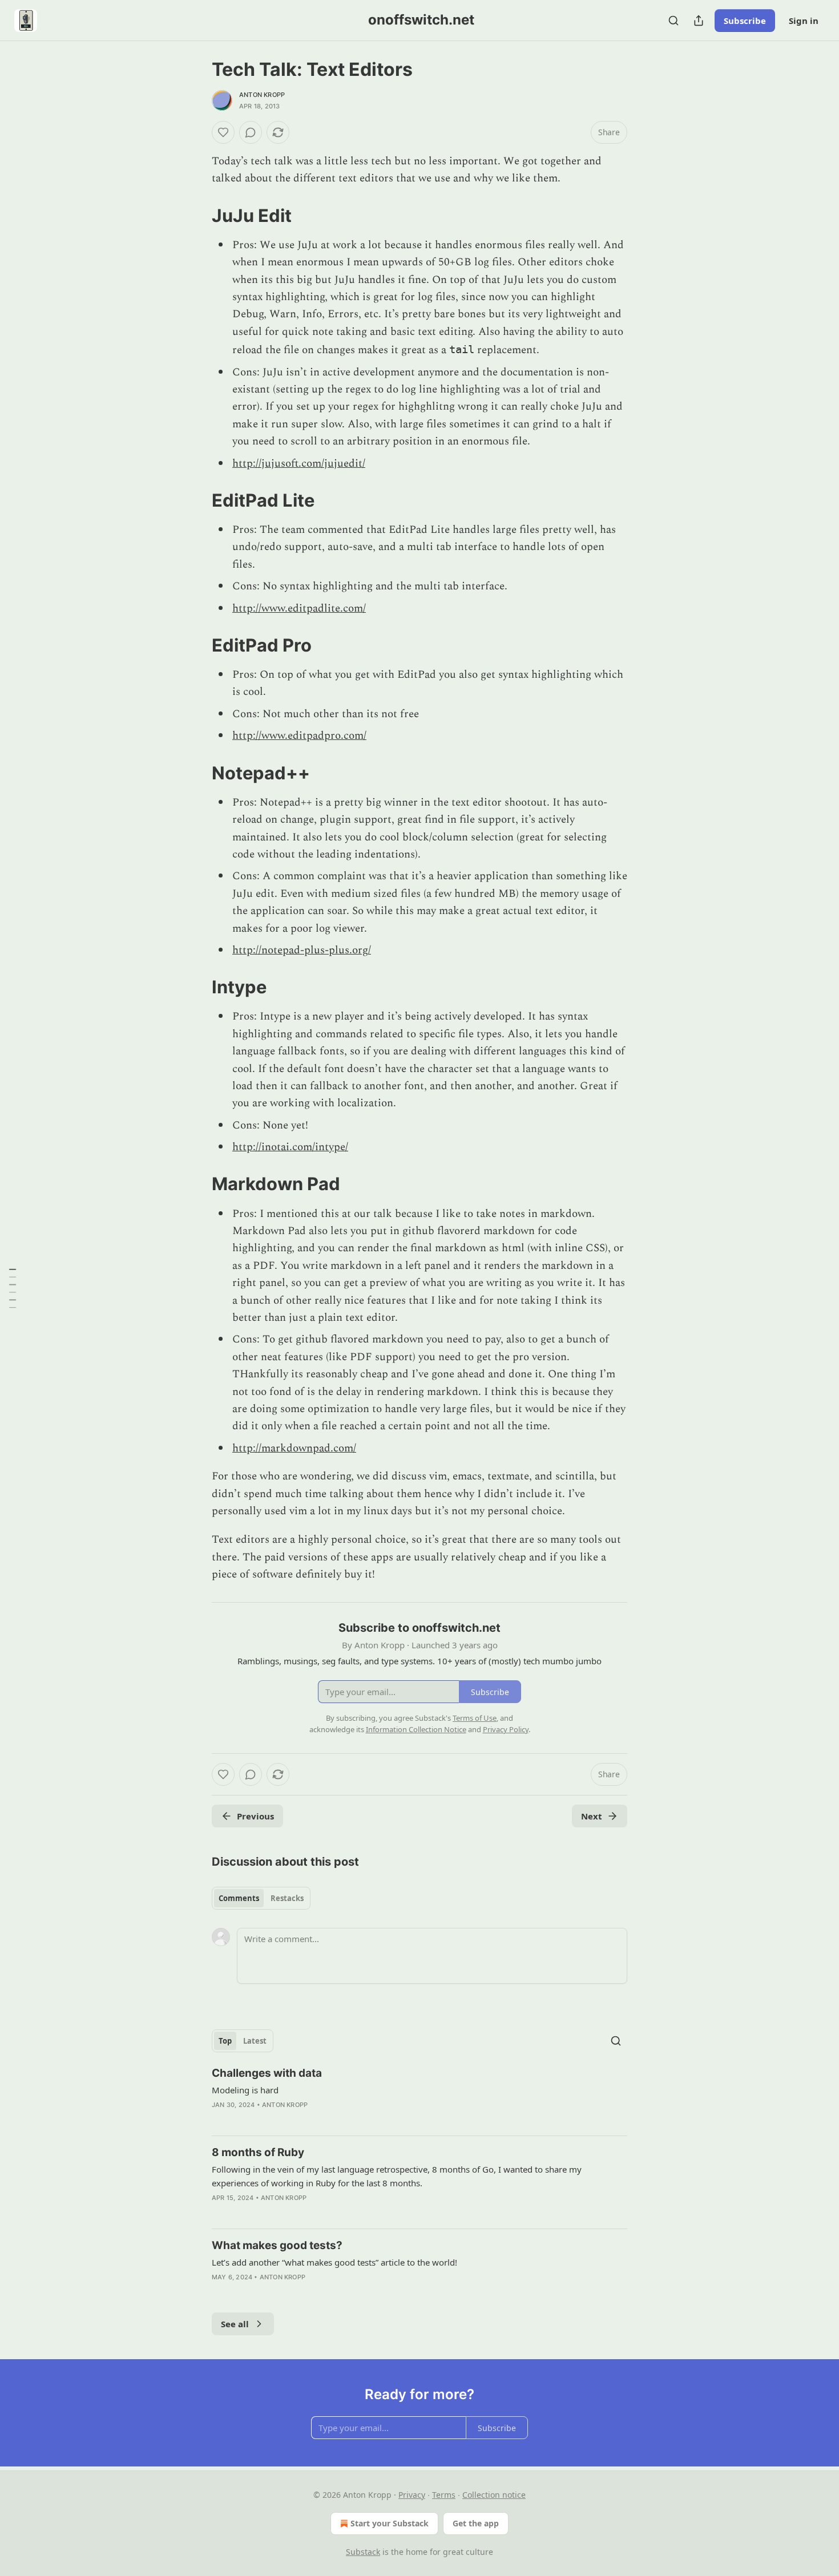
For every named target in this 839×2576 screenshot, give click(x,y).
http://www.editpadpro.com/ (299, 736)
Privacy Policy (506, 1729)
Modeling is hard (245, 2090)
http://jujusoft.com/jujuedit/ (299, 464)
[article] (419, 2096)
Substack (363, 2552)
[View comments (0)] (251, 132)
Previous (255, 1816)
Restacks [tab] (287, 1898)
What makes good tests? (277, 2245)
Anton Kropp (262, 95)
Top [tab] (225, 2041)
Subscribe (745, 21)
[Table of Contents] (13, 1288)
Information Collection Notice (416, 1729)
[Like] (223, 132)
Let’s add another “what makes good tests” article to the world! (334, 2262)
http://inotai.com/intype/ (290, 1147)
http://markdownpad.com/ (294, 1448)
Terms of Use (475, 1718)
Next (592, 1816)
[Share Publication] (699, 21)
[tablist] (261, 1898)
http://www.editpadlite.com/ (299, 608)
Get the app (476, 2523)
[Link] (196, 216)
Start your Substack (390, 2523)
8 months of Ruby (258, 2152)
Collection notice (494, 2495)
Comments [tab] (239, 1898)
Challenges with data (267, 2073)
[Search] (673, 21)
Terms (444, 2495)
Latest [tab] (255, 2041)
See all (235, 2324)
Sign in (804, 21)
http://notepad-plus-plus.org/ (302, 950)
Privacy (412, 2495)
